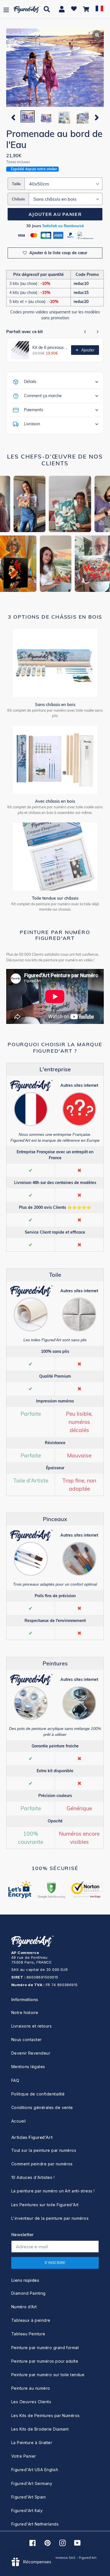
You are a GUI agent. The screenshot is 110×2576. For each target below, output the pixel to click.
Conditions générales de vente (42, 2107)
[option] (27, 117)
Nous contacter (27, 2040)
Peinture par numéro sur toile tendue (48, 2375)
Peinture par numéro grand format (45, 2348)
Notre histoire (25, 2012)
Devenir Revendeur (31, 2053)
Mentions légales (28, 2067)
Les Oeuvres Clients (31, 2402)
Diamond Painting (28, 2293)
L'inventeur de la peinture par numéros (50, 2218)
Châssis (18, 199)
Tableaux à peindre (31, 2320)
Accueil (18, 2121)
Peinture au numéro (31, 2388)
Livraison (32, 424)
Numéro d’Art (24, 2307)
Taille (16, 184)
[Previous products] (85, 332)
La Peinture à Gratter (32, 2443)
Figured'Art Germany (32, 2483)
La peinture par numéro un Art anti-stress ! (53, 2191)
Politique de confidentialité (38, 2094)
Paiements (34, 410)
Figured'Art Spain (28, 2497)
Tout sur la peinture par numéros (44, 2150)
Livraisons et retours (31, 2026)
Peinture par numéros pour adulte (45, 2361)
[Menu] (6, 9)
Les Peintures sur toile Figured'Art (45, 2205)
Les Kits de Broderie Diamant (40, 2429)
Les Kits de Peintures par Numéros (46, 2415)
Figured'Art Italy (27, 2510)
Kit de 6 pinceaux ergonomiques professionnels (50, 348)
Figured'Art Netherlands (35, 2524)
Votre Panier (24, 2456)
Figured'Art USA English (35, 2470)
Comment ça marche (43, 396)
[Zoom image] (55, 68)
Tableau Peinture (28, 2334)
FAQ (15, 2080)
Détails (30, 382)
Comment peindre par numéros (42, 2164)
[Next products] (98, 332)
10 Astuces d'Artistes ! (33, 2177)
